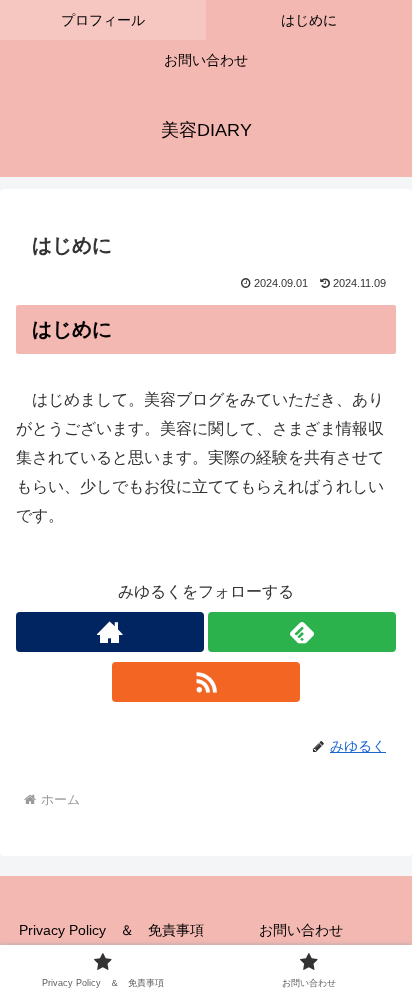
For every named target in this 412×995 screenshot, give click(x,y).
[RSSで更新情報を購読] (206, 682)
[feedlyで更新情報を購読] (302, 632)
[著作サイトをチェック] (110, 632)
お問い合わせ (301, 930)
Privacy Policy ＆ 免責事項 (111, 930)
